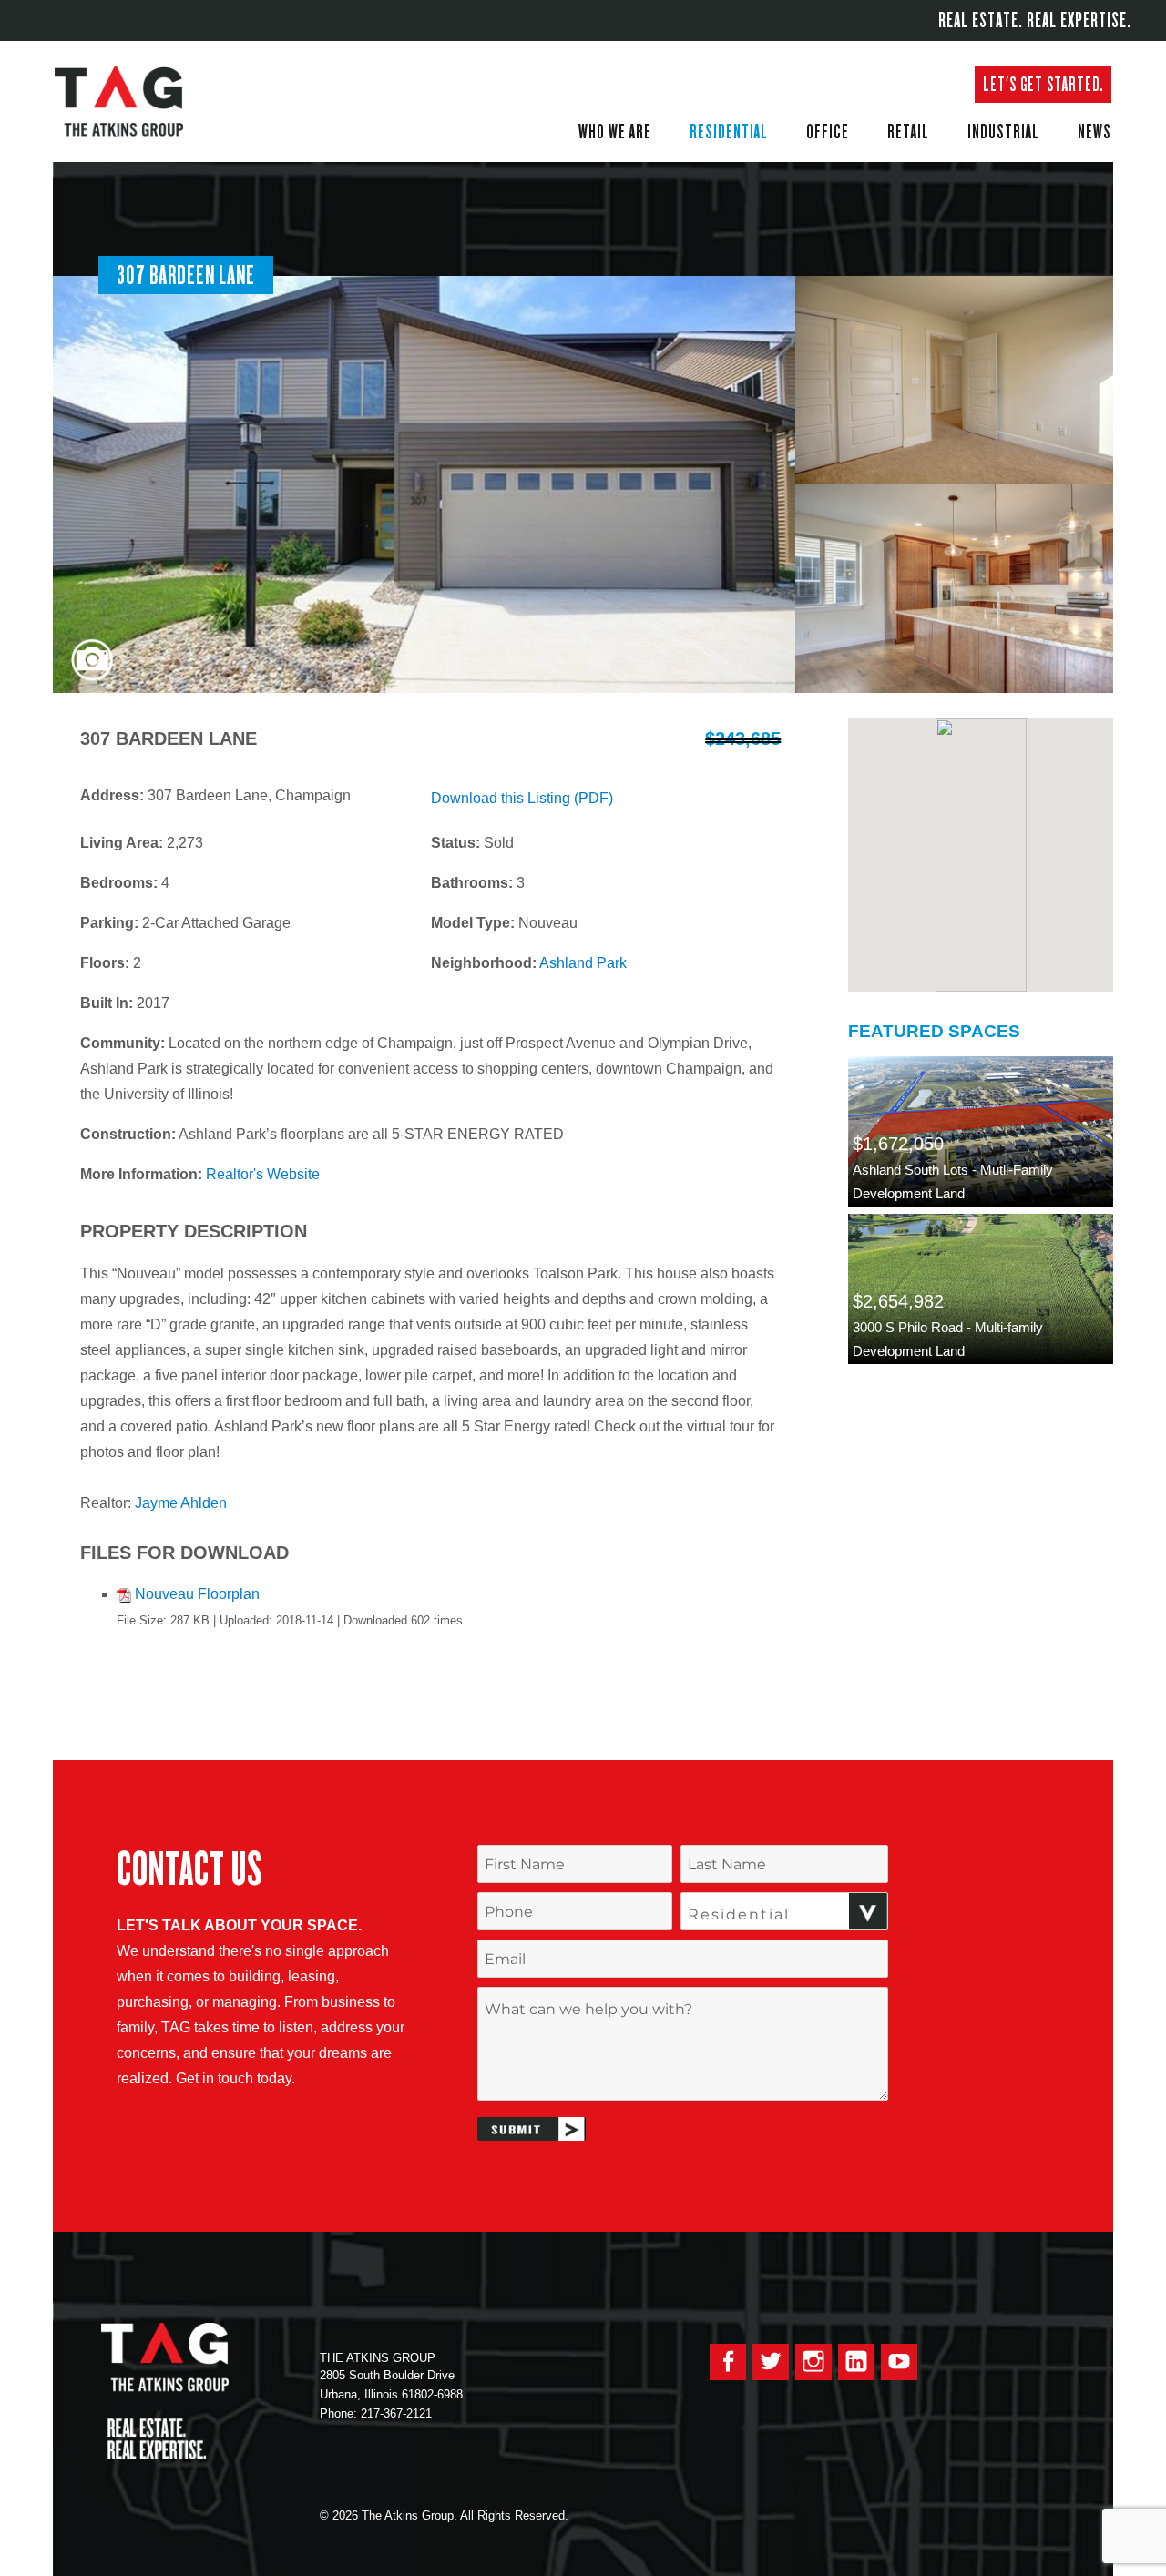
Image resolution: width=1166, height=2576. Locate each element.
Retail (908, 131)
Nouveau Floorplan (197, 1594)
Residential (729, 131)
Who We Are (615, 131)
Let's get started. (1043, 84)
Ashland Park (583, 963)
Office (828, 131)
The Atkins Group (132, 102)
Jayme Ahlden (181, 1503)
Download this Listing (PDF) (522, 798)
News (1094, 131)
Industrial (1003, 131)
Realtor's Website (263, 1174)
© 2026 (339, 2515)
